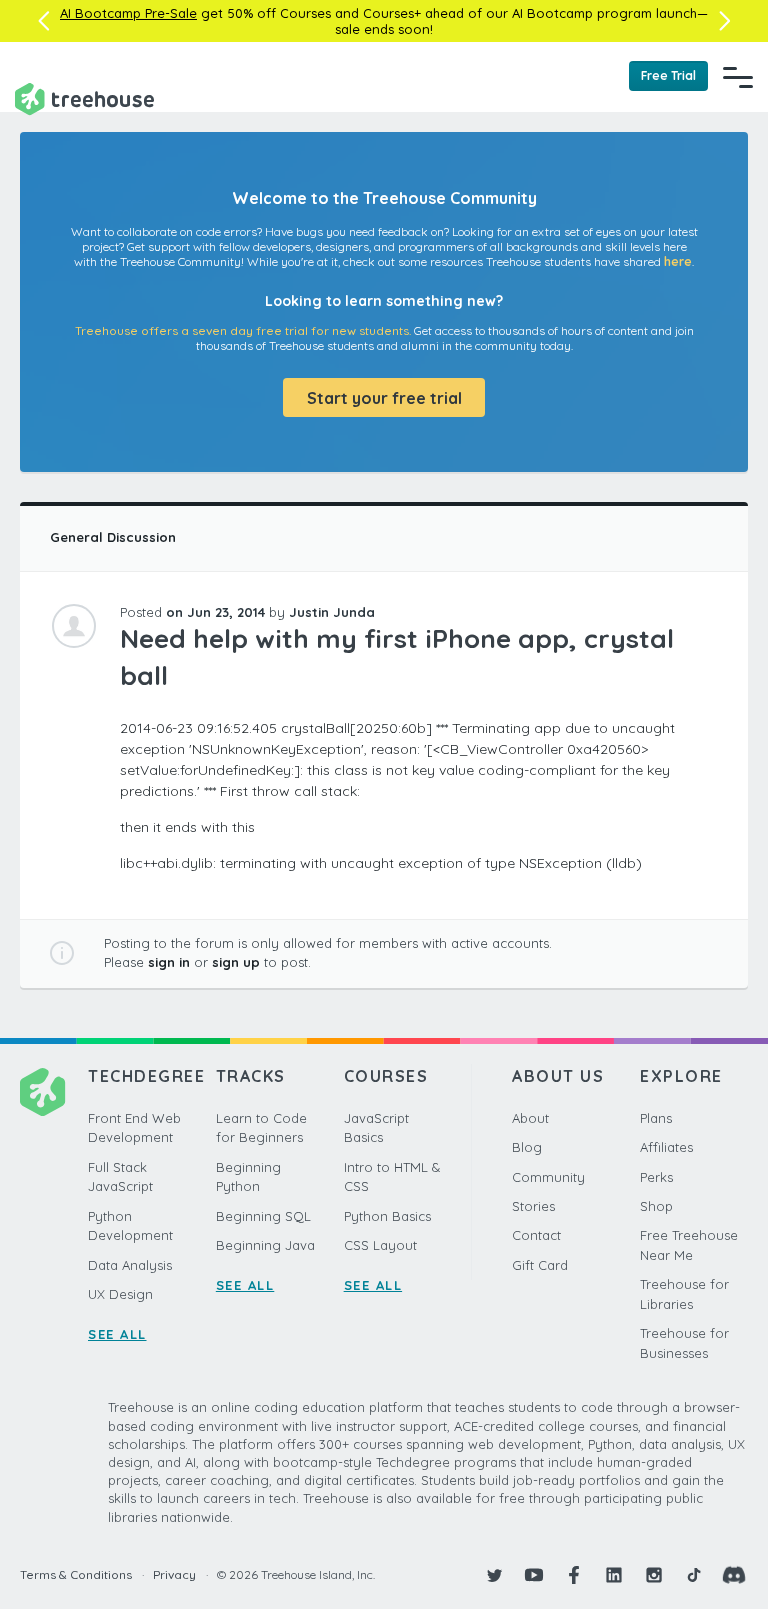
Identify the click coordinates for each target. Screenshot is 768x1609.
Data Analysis (130, 1265)
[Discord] (734, 1575)
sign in (169, 962)
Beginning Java (265, 1245)
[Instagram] (654, 1575)
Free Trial (668, 75)
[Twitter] (494, 1575)
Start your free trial (384, 398)
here (678, 261)
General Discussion (113, 537)
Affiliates (666, 1147)
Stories (533, 1206)
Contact (536, 1235)
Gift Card (540, 1265)
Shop (656, 1206)
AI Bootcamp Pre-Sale (128, 13)
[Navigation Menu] (738, 77)
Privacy (174, 1574)
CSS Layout (380, 1245)
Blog (527, 1147)
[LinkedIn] (614, 1575)
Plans (656, 1118)
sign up (236, 962)
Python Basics (387, 1216)
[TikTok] (694, 1575)
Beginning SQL (263, 1216)
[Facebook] (574, 1575)
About (530, 1118)
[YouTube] (534, 1575)
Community (548, 1177)
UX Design (120, 1294)
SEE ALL (117, 1334)
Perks (656, 1177)
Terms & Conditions (76, 1574)
